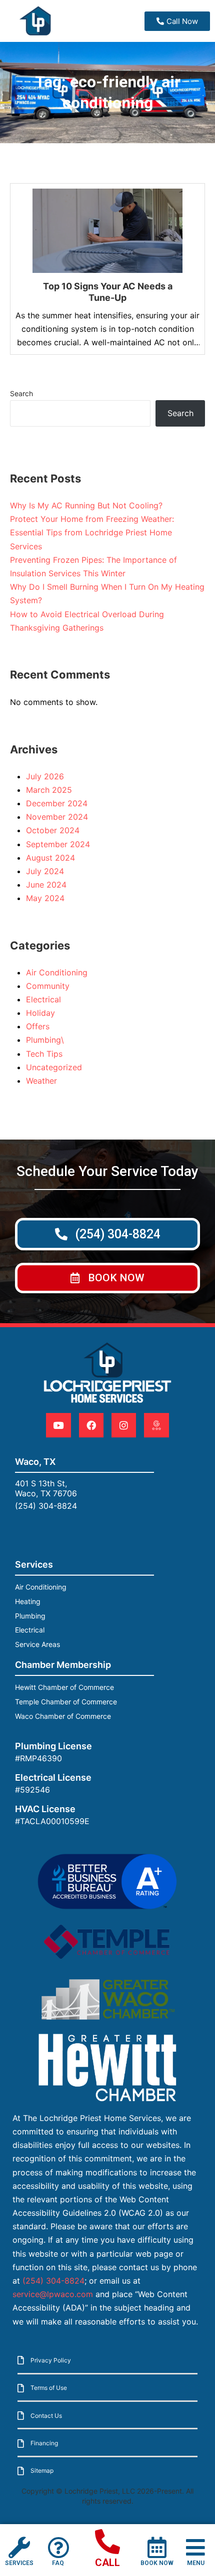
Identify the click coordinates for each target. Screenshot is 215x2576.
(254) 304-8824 (46, 1506)
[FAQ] (58, 2547)
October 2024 (53, 830)
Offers (38, 1026)
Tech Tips (44, 1054)
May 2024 (45, 898)
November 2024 (57, 817)
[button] (107, 1278)
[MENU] (196, 2547)
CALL (107, 2563)
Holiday (40, 1013)
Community (48, 986)
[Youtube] (58, 1425)
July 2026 (45, 776)
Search (21, 393)
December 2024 (57, 803)
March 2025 (49, 790)
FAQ (58, 2563)
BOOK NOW (157, 2563)
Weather (41, 1081)
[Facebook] (91, 1425)
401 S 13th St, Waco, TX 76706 (46, 1488)
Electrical (43, 999)
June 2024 (46, 885)
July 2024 (45, 871)
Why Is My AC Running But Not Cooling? (86, 505)
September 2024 (58, 844)
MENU (196, 2563)
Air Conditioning (57, 972)
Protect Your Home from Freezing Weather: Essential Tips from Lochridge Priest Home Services (92, 532)
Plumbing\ (45, 1040)
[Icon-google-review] (156, 1425)
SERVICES (19, 2563)
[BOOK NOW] (157, 2547)
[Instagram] (124, 1425)
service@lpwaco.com (53, 2294)
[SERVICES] (19, 2547)
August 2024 (50, 858)
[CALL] (107, 2542)
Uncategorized (54, 1067)
